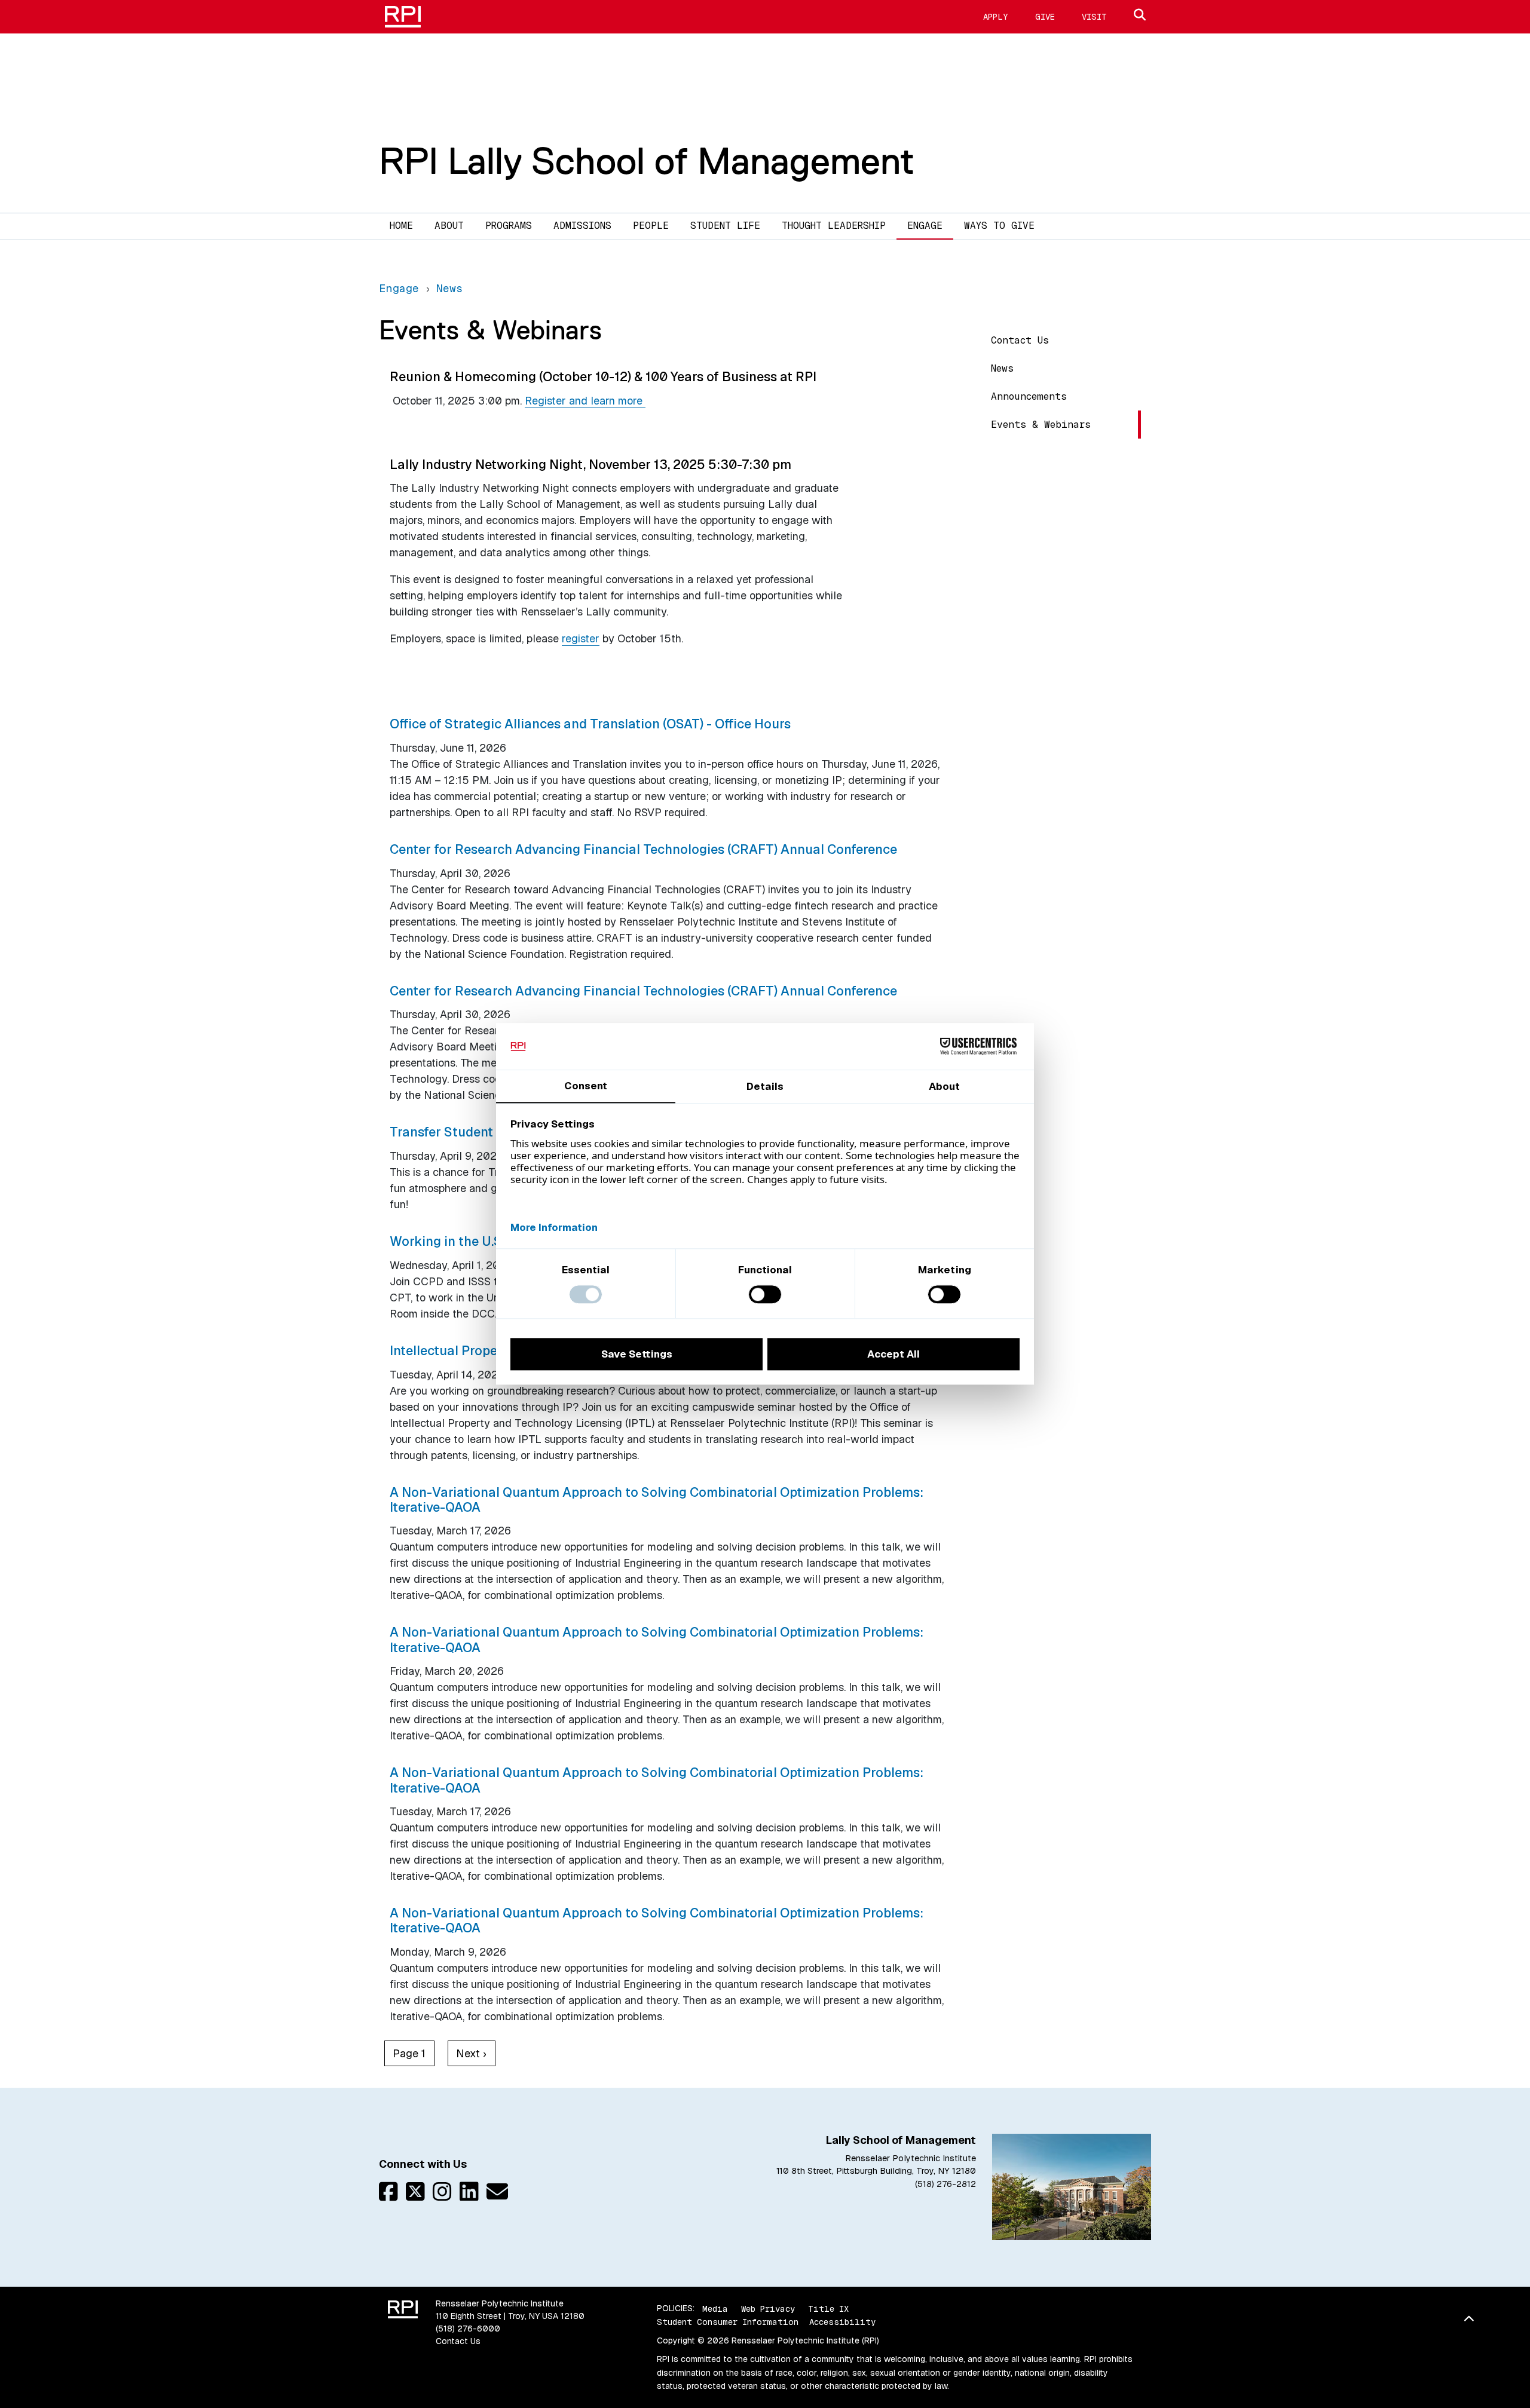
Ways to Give (999, 226)
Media (715, 2308)
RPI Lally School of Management (647, 161)
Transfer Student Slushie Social (486, 1132)
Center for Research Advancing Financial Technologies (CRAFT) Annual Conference (643, 849)
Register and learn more (585, 401)
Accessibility (842, 2322)
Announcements (1029, 396)
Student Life (725, 226)
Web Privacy (768, 2308)
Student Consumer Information (728, 2322)
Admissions (582, 226)
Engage (925, 226)
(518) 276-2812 (945, 2184)
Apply (996, 17)
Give (1045, 17)
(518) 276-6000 (468, 2329)
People (651, 226)
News (1002, 368)
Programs (509, 226)
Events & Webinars (1041, 425)
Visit (1094, 17)
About (449, 226)
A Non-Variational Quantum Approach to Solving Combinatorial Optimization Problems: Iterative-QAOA (657, 1499)
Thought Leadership (834, 226)
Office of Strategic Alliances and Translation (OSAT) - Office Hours (590, 724)
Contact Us (1020, 340)
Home (401, 226)
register (581, 638)
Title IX (828, 2308)
